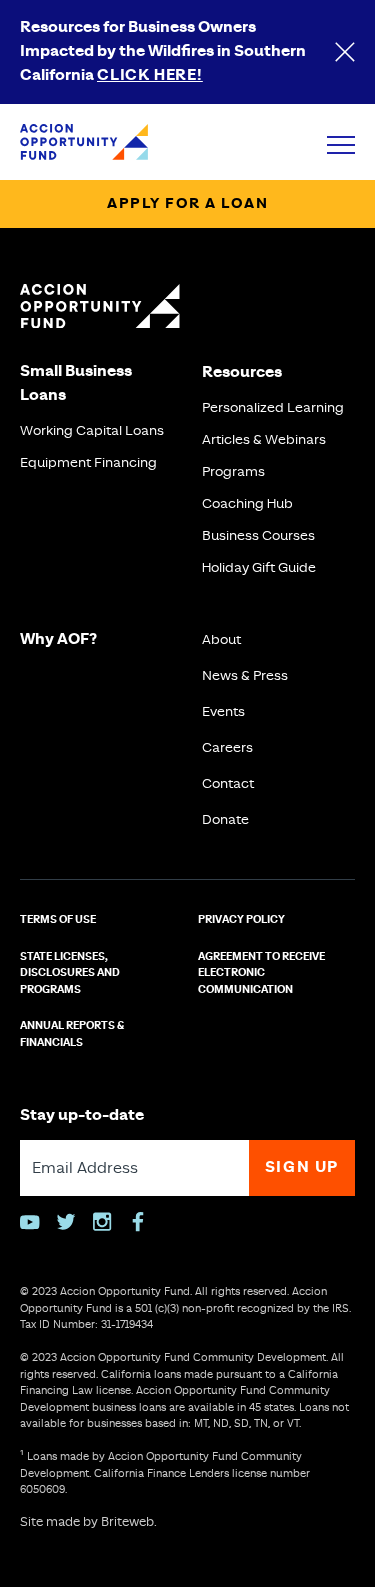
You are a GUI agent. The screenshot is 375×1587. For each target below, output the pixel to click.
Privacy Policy (241, 920)
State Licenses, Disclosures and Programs (70, 973)
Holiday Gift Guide (259, 568)
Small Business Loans (76, 383)
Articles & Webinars (264, 440)
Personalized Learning (273, 408)
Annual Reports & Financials (72, 1034)
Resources (242, 372)
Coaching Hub (247, 504)
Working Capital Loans (92, 431)
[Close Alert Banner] (345, 52)
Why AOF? (58, 639)
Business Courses (258, 536)
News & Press (245, 676)
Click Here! (150, 75)
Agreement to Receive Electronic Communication (261, 973)
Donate (225, 820)
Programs (233, 472)
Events (223, 712)
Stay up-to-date (82, 1115)
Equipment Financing (88, 463)
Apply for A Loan (187, 204)
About (221, 640)
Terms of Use (58, 920)
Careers (227, 748)
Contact (228, 784)
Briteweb (127, 1522)
